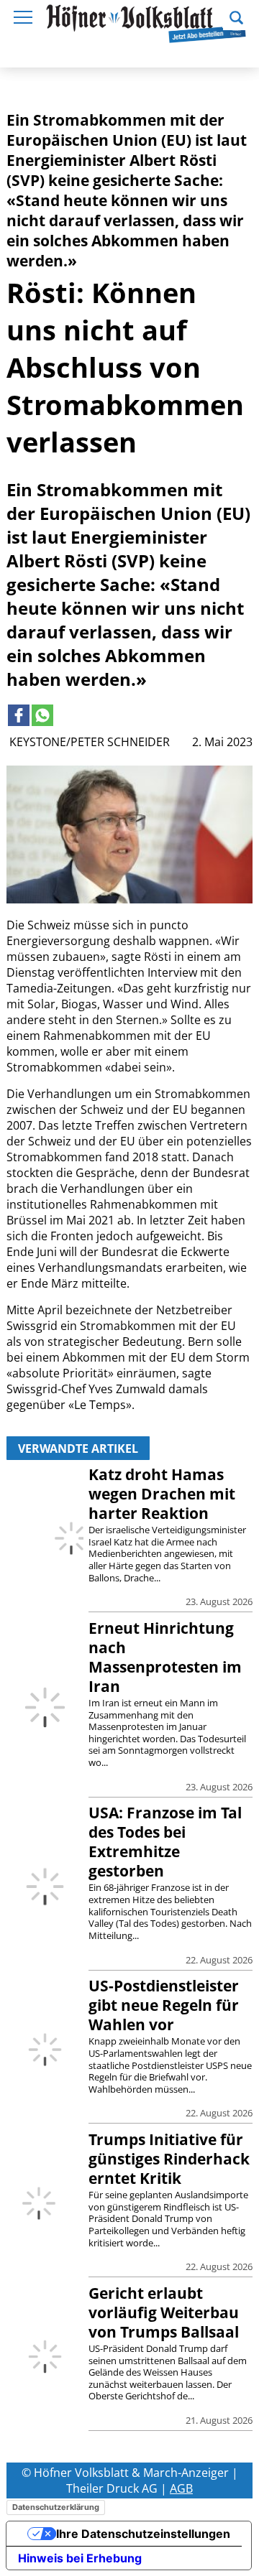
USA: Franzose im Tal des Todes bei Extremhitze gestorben (165, 1842)
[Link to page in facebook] (19, 715)
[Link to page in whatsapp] (42, 715)
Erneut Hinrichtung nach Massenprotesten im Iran (165, 1657)
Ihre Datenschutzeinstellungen (143, 2534)
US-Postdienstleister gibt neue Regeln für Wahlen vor (164, 2005)
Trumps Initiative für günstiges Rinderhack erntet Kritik (169, 2159)
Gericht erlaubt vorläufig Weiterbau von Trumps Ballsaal (164, 2312)
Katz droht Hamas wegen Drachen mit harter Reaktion (162, 1494)
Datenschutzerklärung (56, 2507)
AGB (181, 2488)
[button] (236, 16)
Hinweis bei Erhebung (80, 2558)
